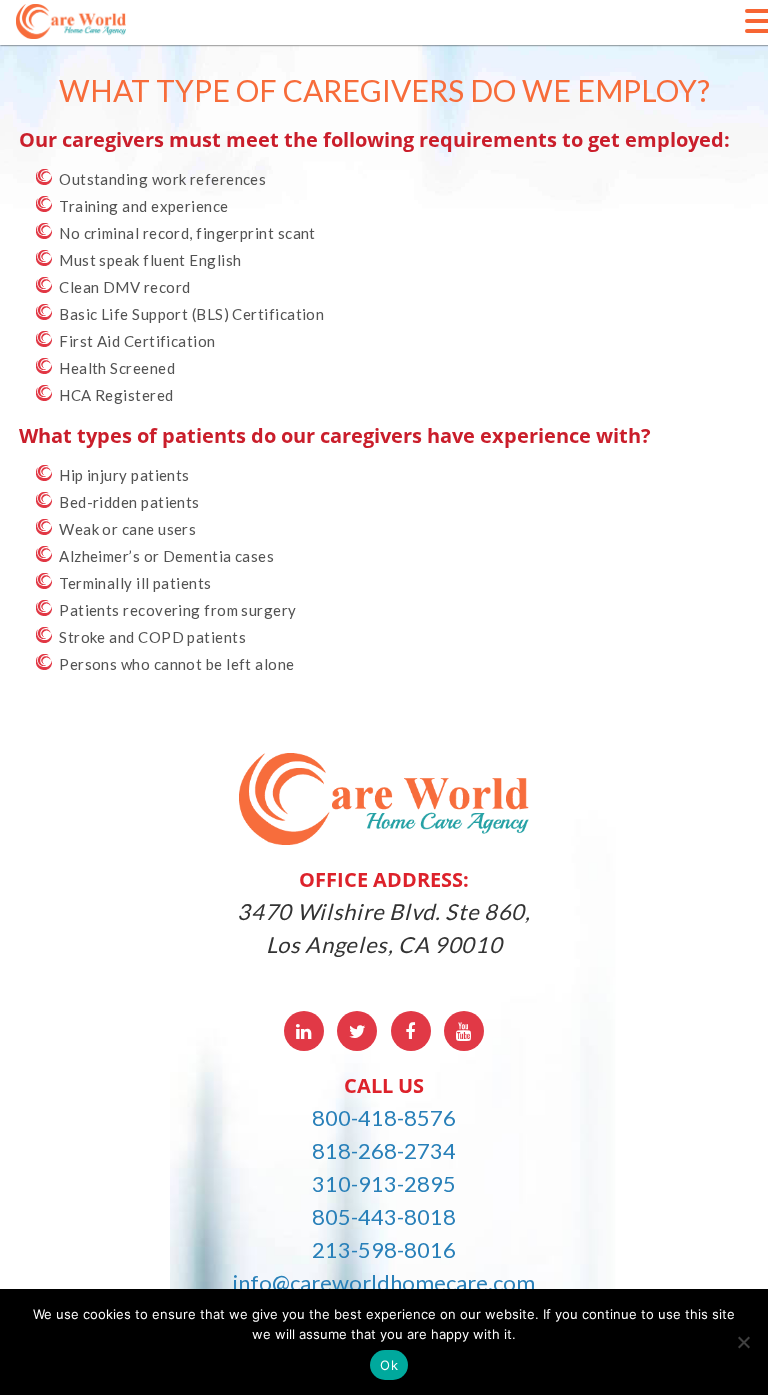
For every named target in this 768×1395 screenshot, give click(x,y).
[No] (743, 1342)
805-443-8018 (384, 1216)
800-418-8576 (384, 1117)
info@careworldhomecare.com (384, 1282)
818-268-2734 (384, 1150)
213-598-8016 (384, 1249)
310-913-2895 (384, 1183)
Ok (389, 1365)
